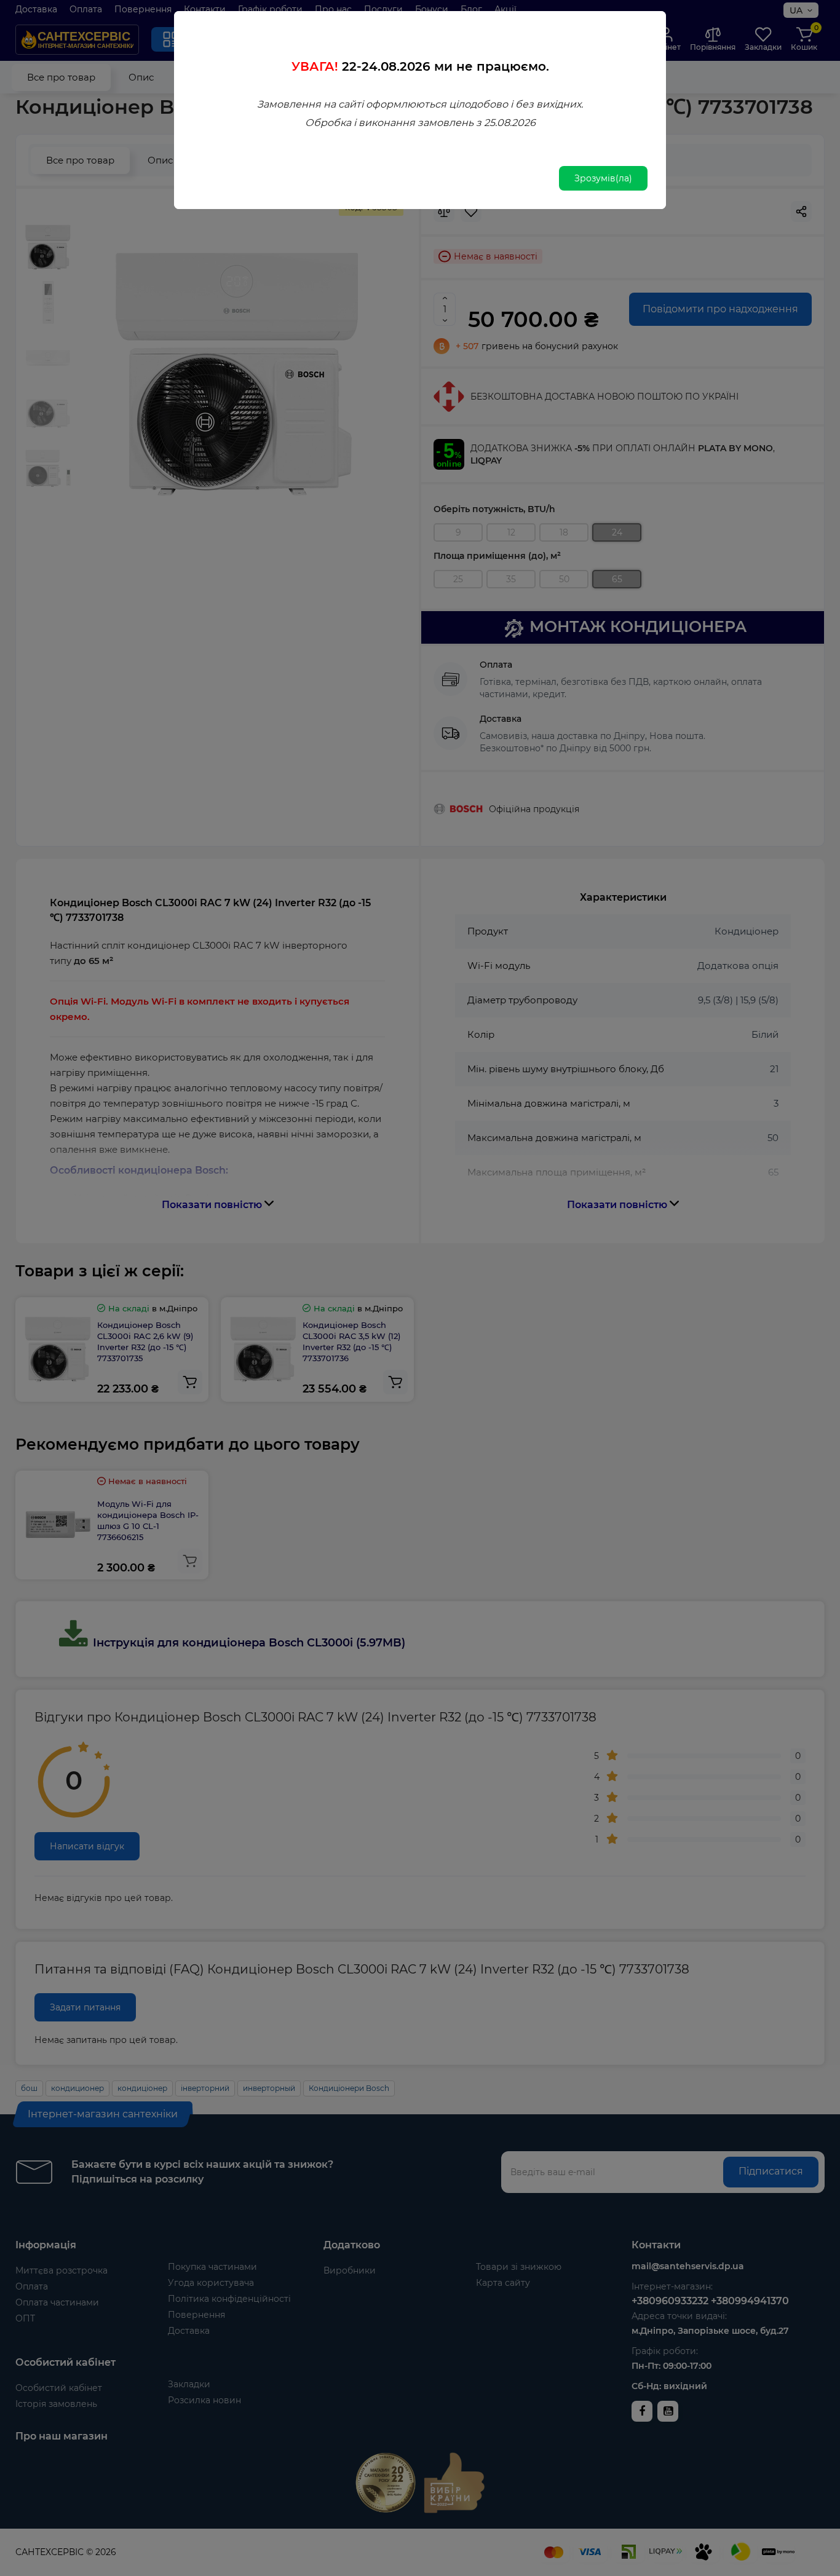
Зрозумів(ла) (603, 178)
